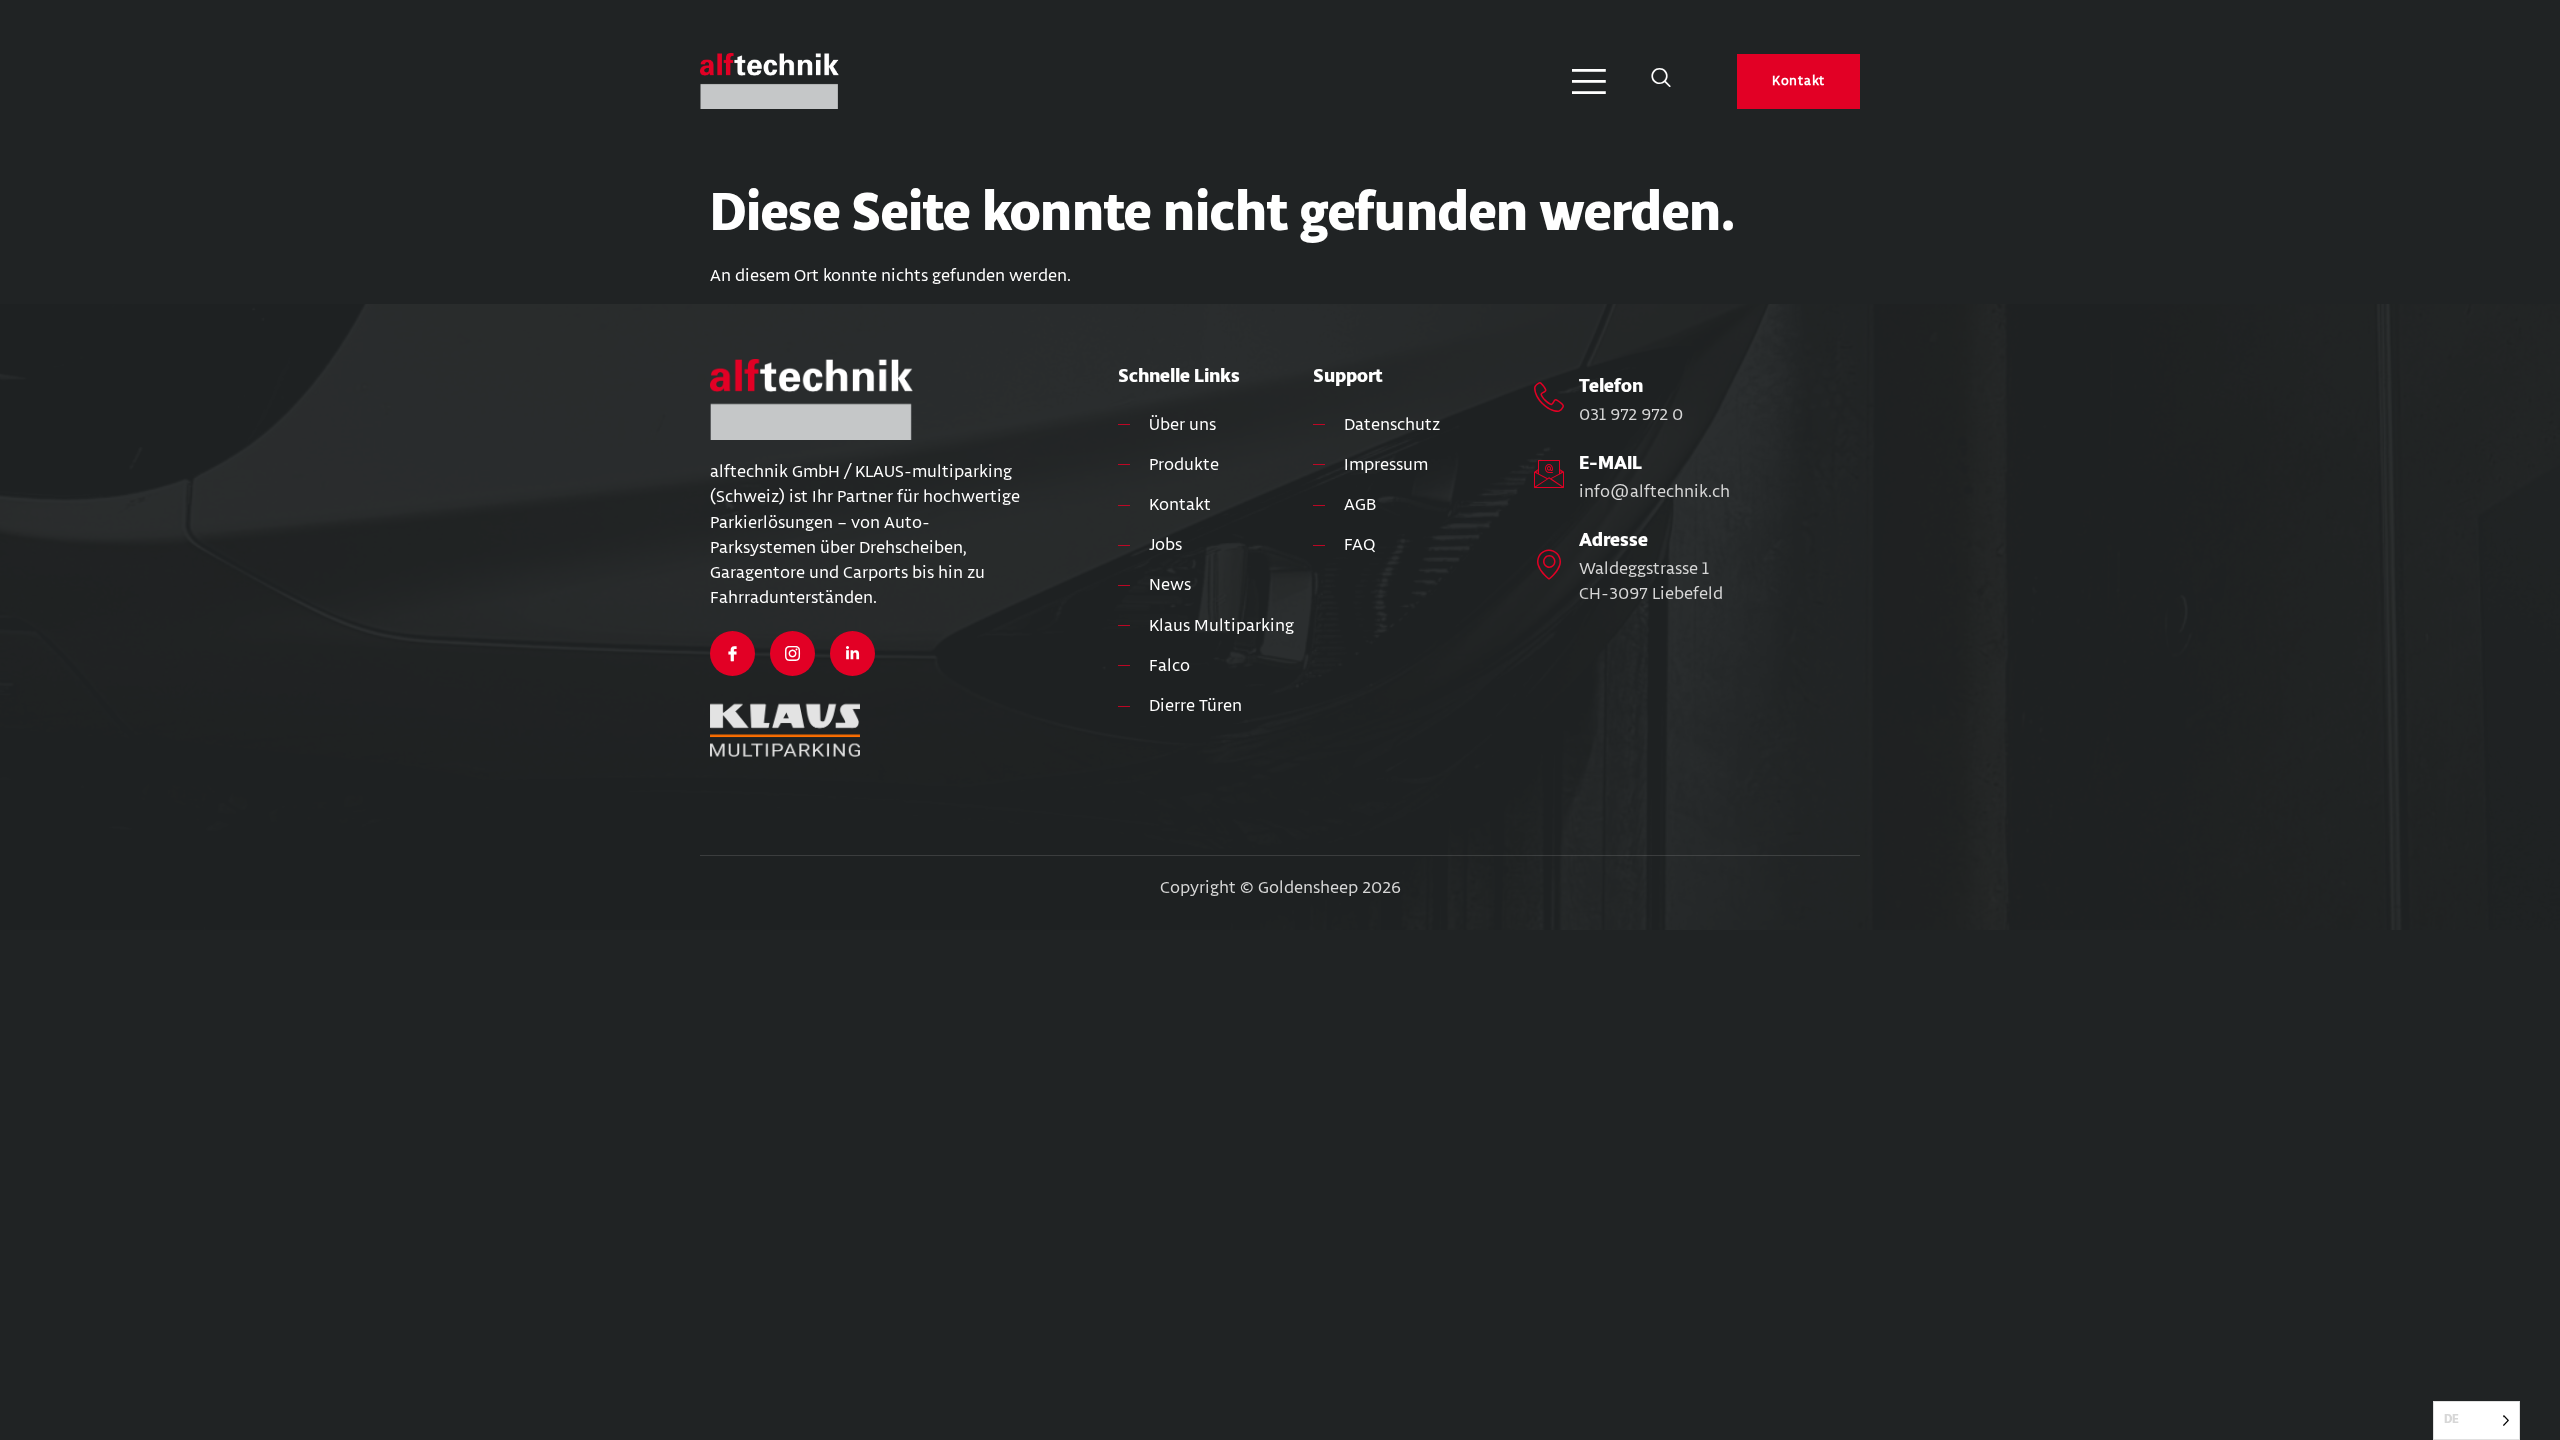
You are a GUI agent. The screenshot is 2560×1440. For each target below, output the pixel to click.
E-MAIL (1610, 463)
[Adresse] (1549, 564)
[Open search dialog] (1661, 81)
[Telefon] (1549, 397)
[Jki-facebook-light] (732, 653)
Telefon (1611, 386)
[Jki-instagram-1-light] (792, 653)
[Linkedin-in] (852, 653)
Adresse (1613, 540)
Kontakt (1798, 81)
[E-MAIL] (1549, 474)
